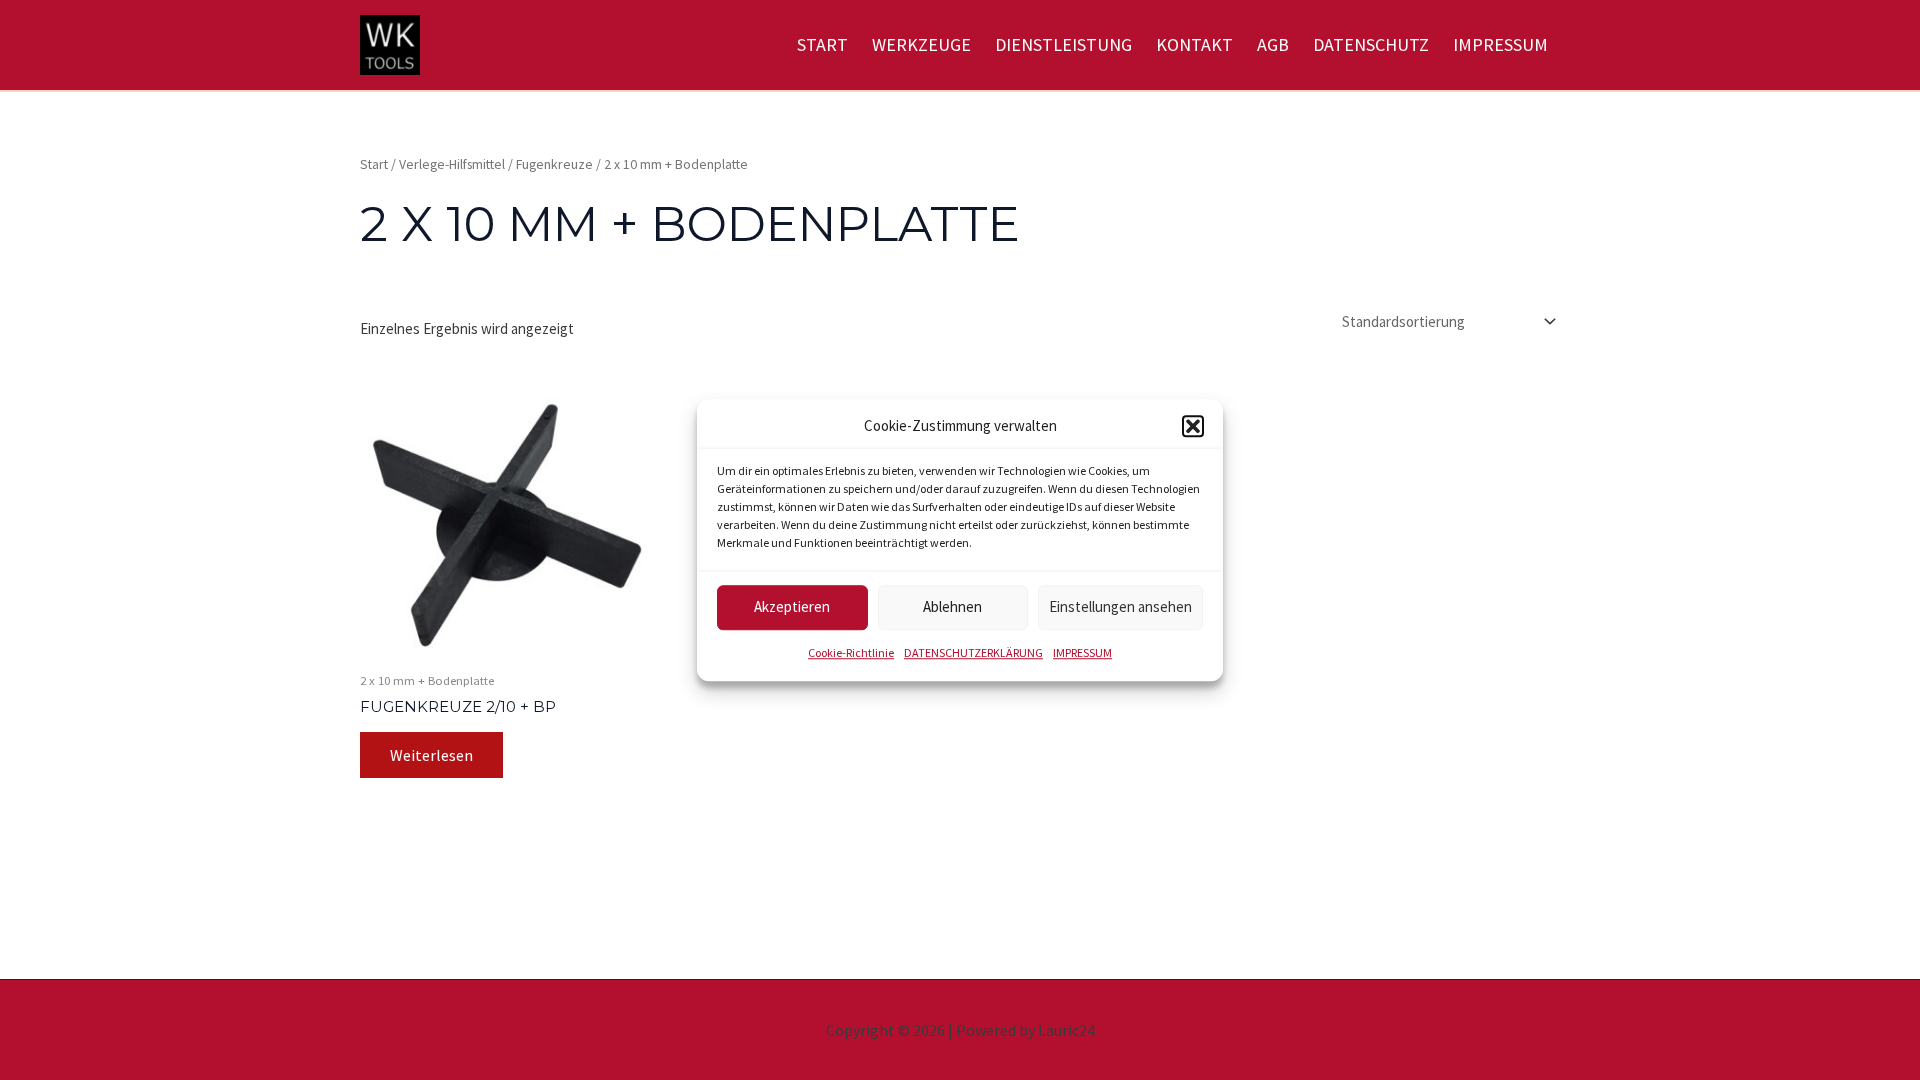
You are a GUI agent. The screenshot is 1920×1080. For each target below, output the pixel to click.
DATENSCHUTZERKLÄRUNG (973, 652)
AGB (1273, 44)
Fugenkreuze (554, 164)
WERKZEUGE (921, 44)
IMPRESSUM (1082, 652)
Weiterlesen (431, 755)
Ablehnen (952, 607)
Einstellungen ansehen (1120, 607)
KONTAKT (1194, 44)
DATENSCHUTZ (1371, 44)
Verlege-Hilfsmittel (452, 164)
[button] (1193, 427)
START (822, 44)
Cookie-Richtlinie (851, 652)
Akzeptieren (792, 607)
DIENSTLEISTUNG (1063, 44)
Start (374, 164)
